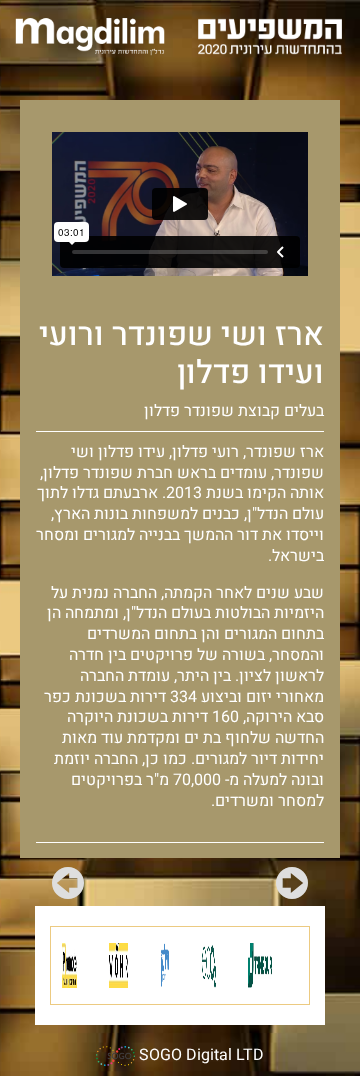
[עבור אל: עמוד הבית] (90, 35)
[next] (68, 887)
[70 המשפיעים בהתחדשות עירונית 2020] (270, 35)
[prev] (292, 887)
